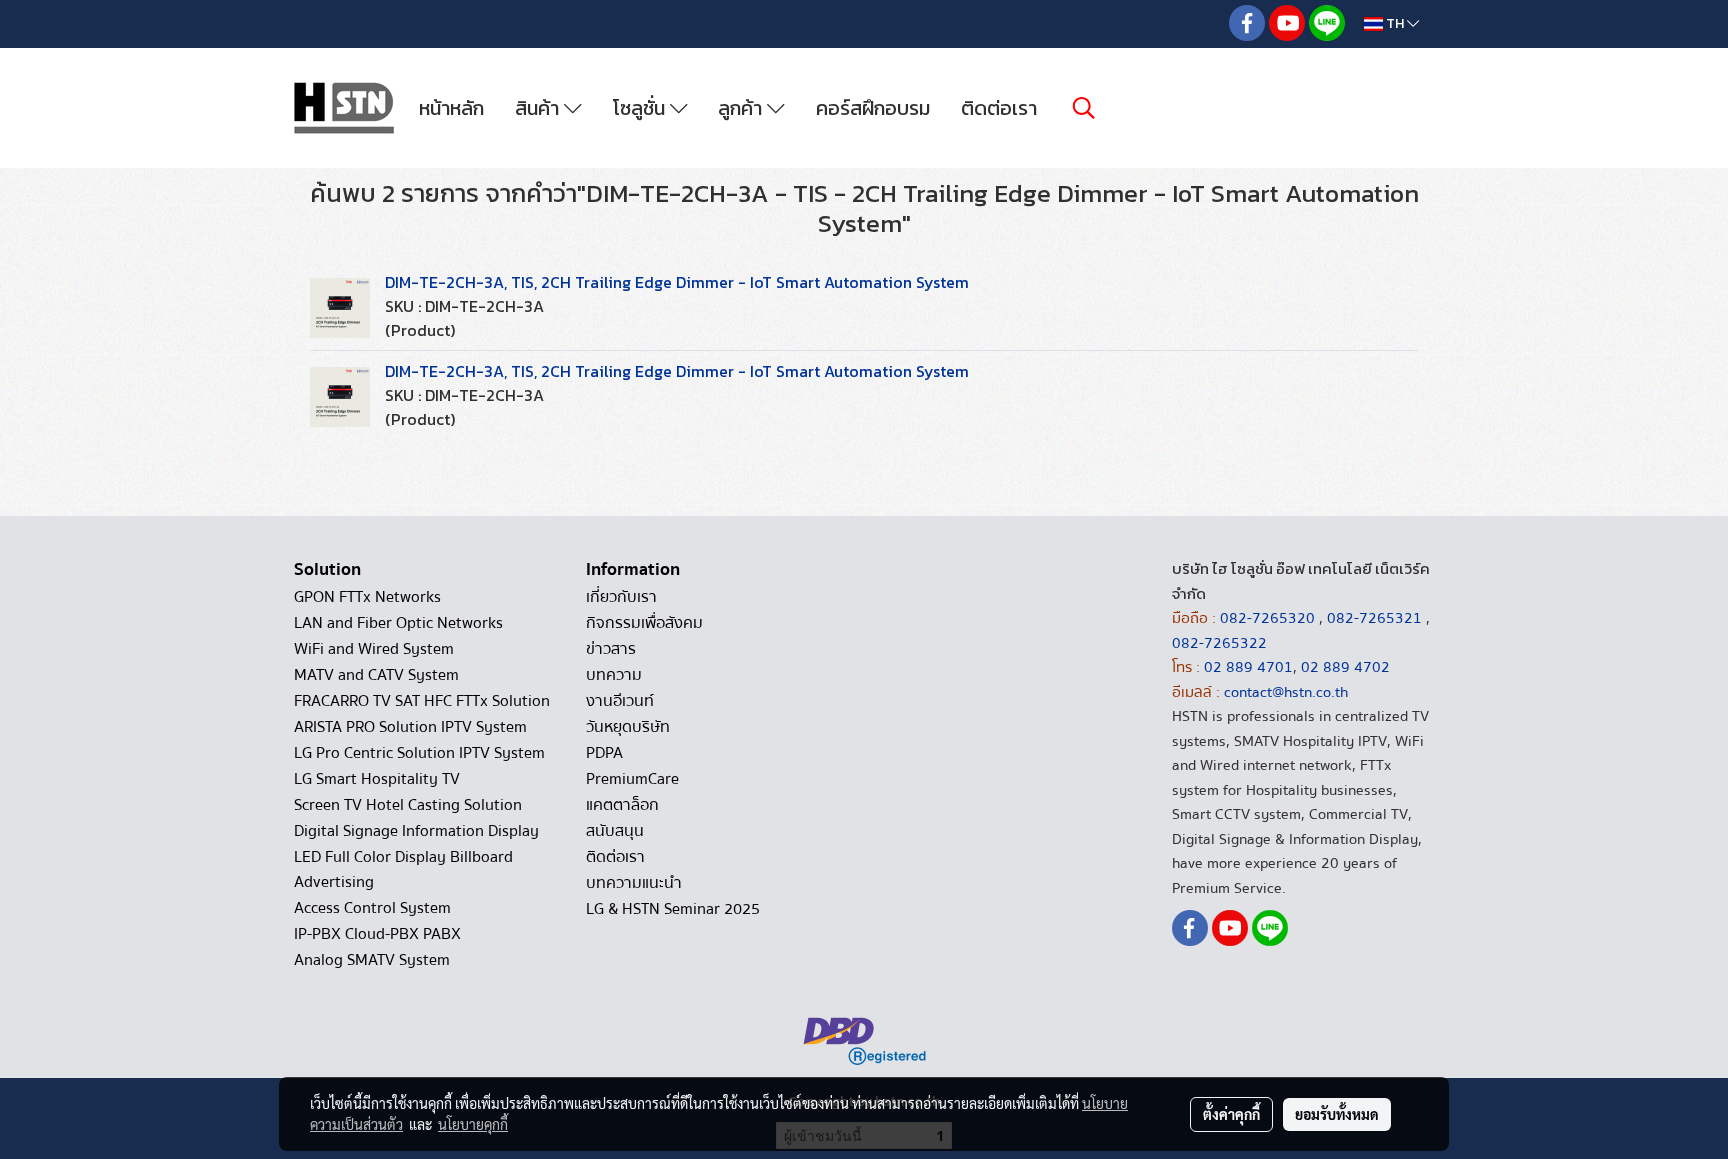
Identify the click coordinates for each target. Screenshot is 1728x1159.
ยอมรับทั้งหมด (1337, 1114)
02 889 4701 (1248, 667)
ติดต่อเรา (999, 108)
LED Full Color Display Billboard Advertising (403, 869)
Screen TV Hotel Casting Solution (408, 805)
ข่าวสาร (611, 649)
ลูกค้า (742, 108)
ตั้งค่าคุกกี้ (1231, 1114)
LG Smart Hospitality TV (377, 779)
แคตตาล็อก (622, 805)
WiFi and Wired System (374, 649)
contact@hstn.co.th (1286, 692)
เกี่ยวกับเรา (621, 597)
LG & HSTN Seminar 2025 (673, 909)
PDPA (604, 753)
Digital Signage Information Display (416, 831)
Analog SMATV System (372, 960)
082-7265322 (1219, 643)
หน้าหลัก (451, 108)
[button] (1084, 108)
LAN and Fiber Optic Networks (398, 623)
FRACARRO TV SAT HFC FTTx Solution (422, 701)
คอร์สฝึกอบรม (873, 108)
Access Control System (372, 908)
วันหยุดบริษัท (628, 727)
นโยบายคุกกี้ (473, 1124)
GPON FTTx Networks (367, 597)
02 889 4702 (1345, 667)
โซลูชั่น (641, 108)
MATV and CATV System (376, 675)
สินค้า (539, 108)
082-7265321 (1374, 618)
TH (1395, 23)
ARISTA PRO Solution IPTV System (410, 727)
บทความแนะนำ (634, 883)
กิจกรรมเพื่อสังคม (644, 623)
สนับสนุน (615, 831)
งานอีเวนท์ (620, 701)
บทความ (614, 675)
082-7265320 (1269, 618)
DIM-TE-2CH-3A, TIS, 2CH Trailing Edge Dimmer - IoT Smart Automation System (677, 282)
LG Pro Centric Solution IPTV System (419, 753)
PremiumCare (632, 779)
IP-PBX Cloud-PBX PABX (377, 934)
